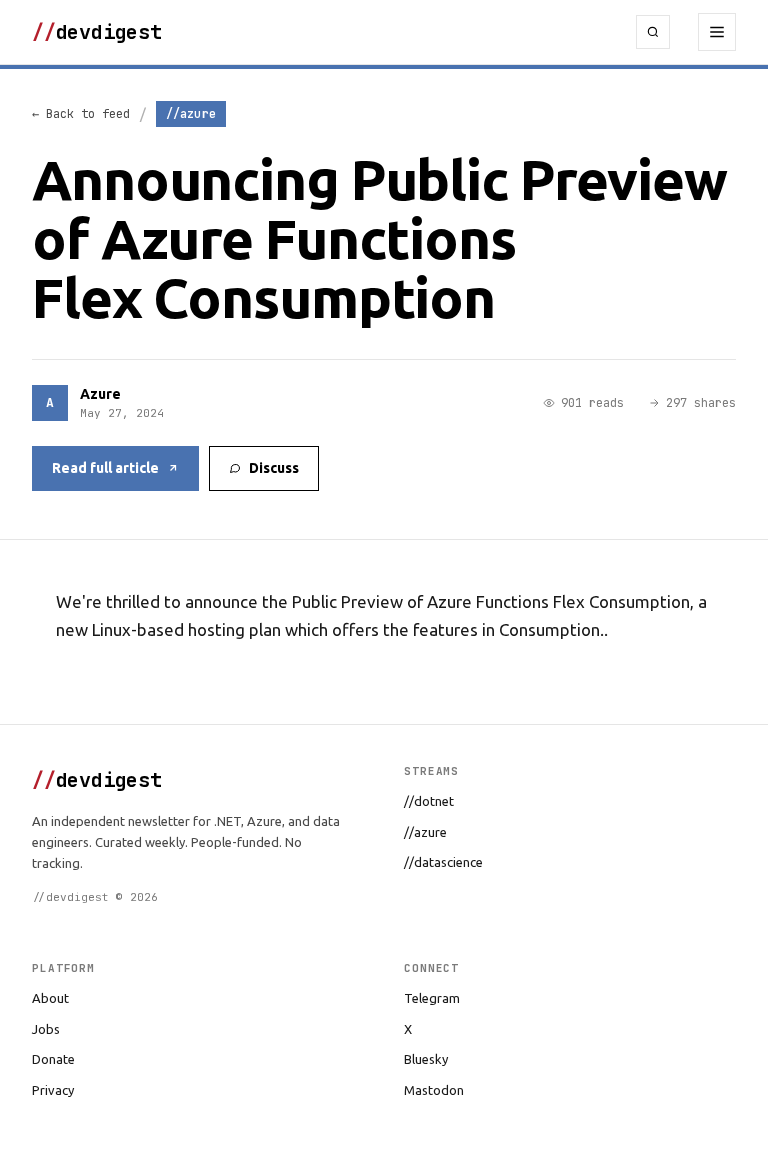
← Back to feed (81, 114)
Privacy (53, 1090)
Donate (53, 1059)
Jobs (46, 1029)
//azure (425, 832)
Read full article (105, 468)
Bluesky (426, 1059)
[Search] (653, 32)
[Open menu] (717, 32)
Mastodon (434, 1090)
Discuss (274, 468)
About (50, 998)
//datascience (443, 862)
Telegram (432, 998)
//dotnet (429, 801)
